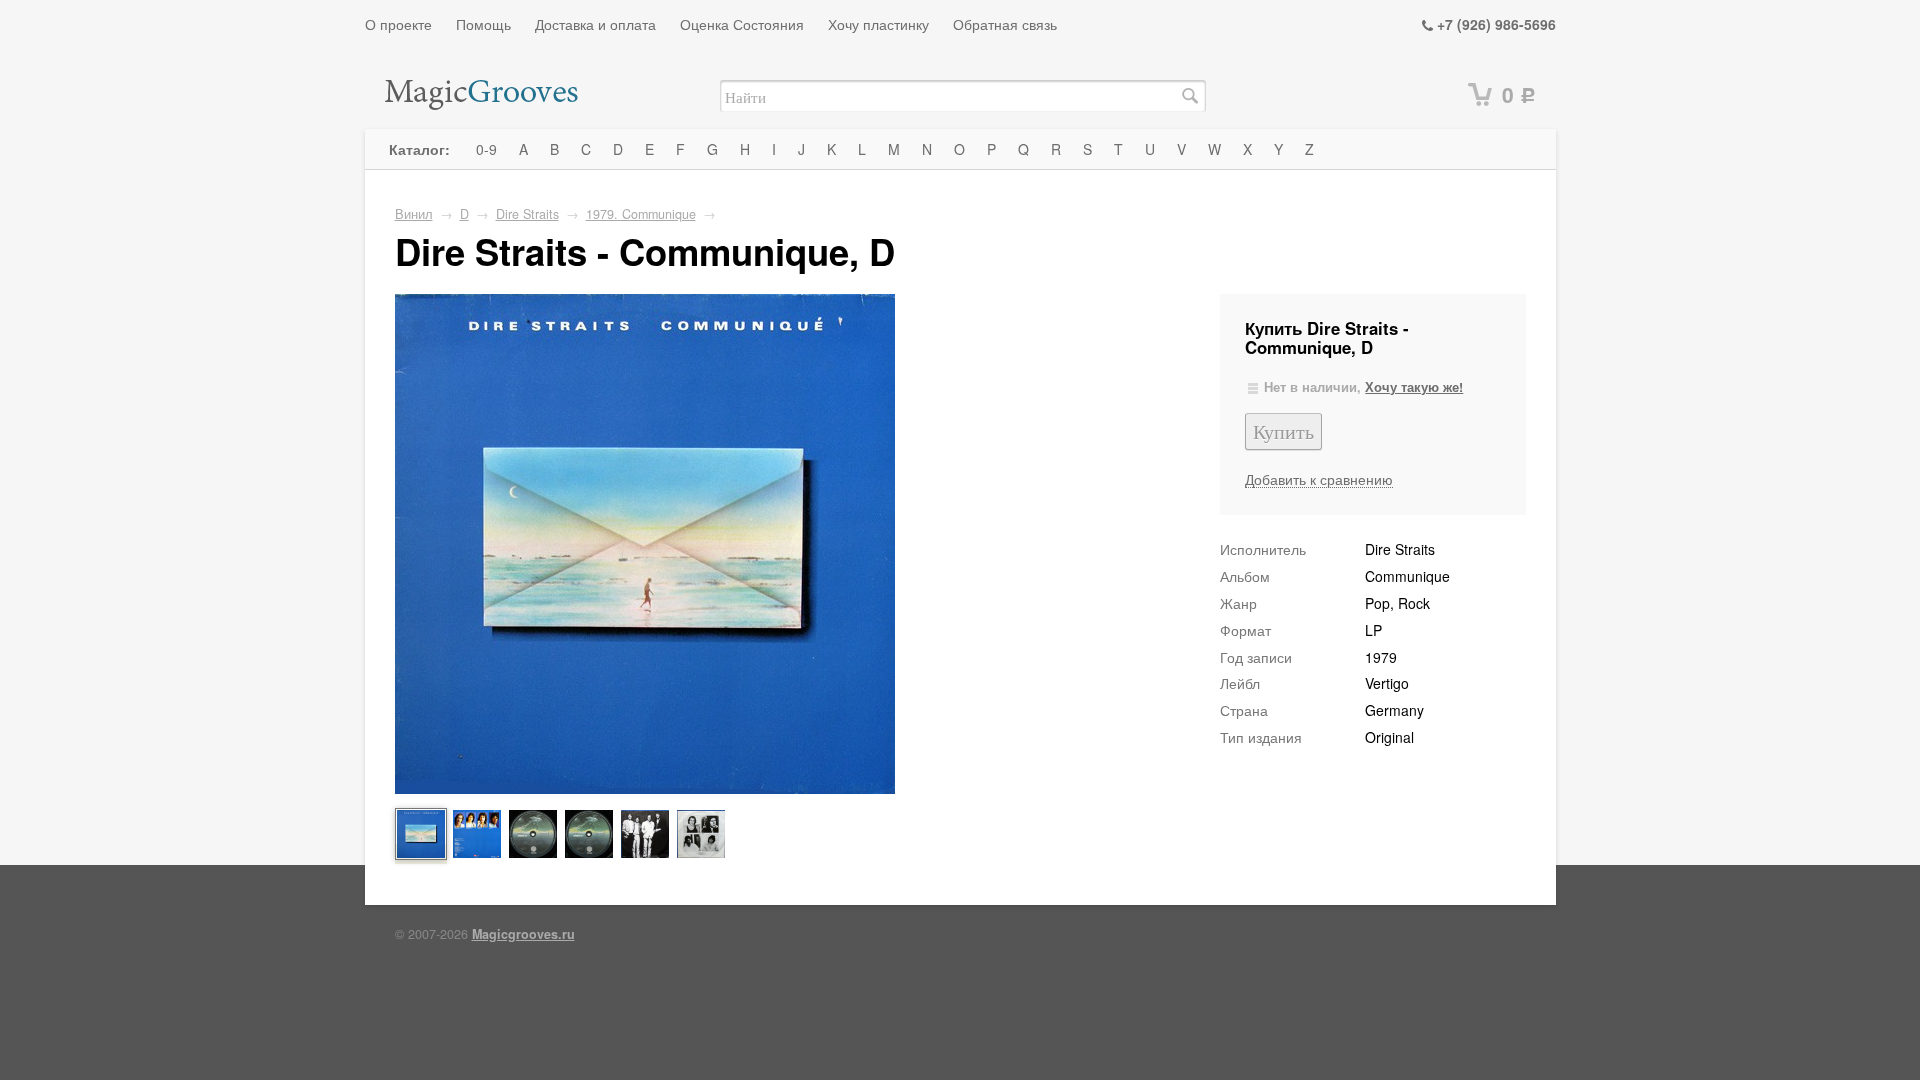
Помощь (483, 24)
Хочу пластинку (878, 24)
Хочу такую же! (1414, 387)
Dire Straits (527, 214)
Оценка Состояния (742, 24)
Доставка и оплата (595, 24)
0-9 (486, 149)
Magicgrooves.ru (523, 934)
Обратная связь (1005, 24)
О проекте (398, 24)
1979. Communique (641, 214)
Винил (414, 214)
